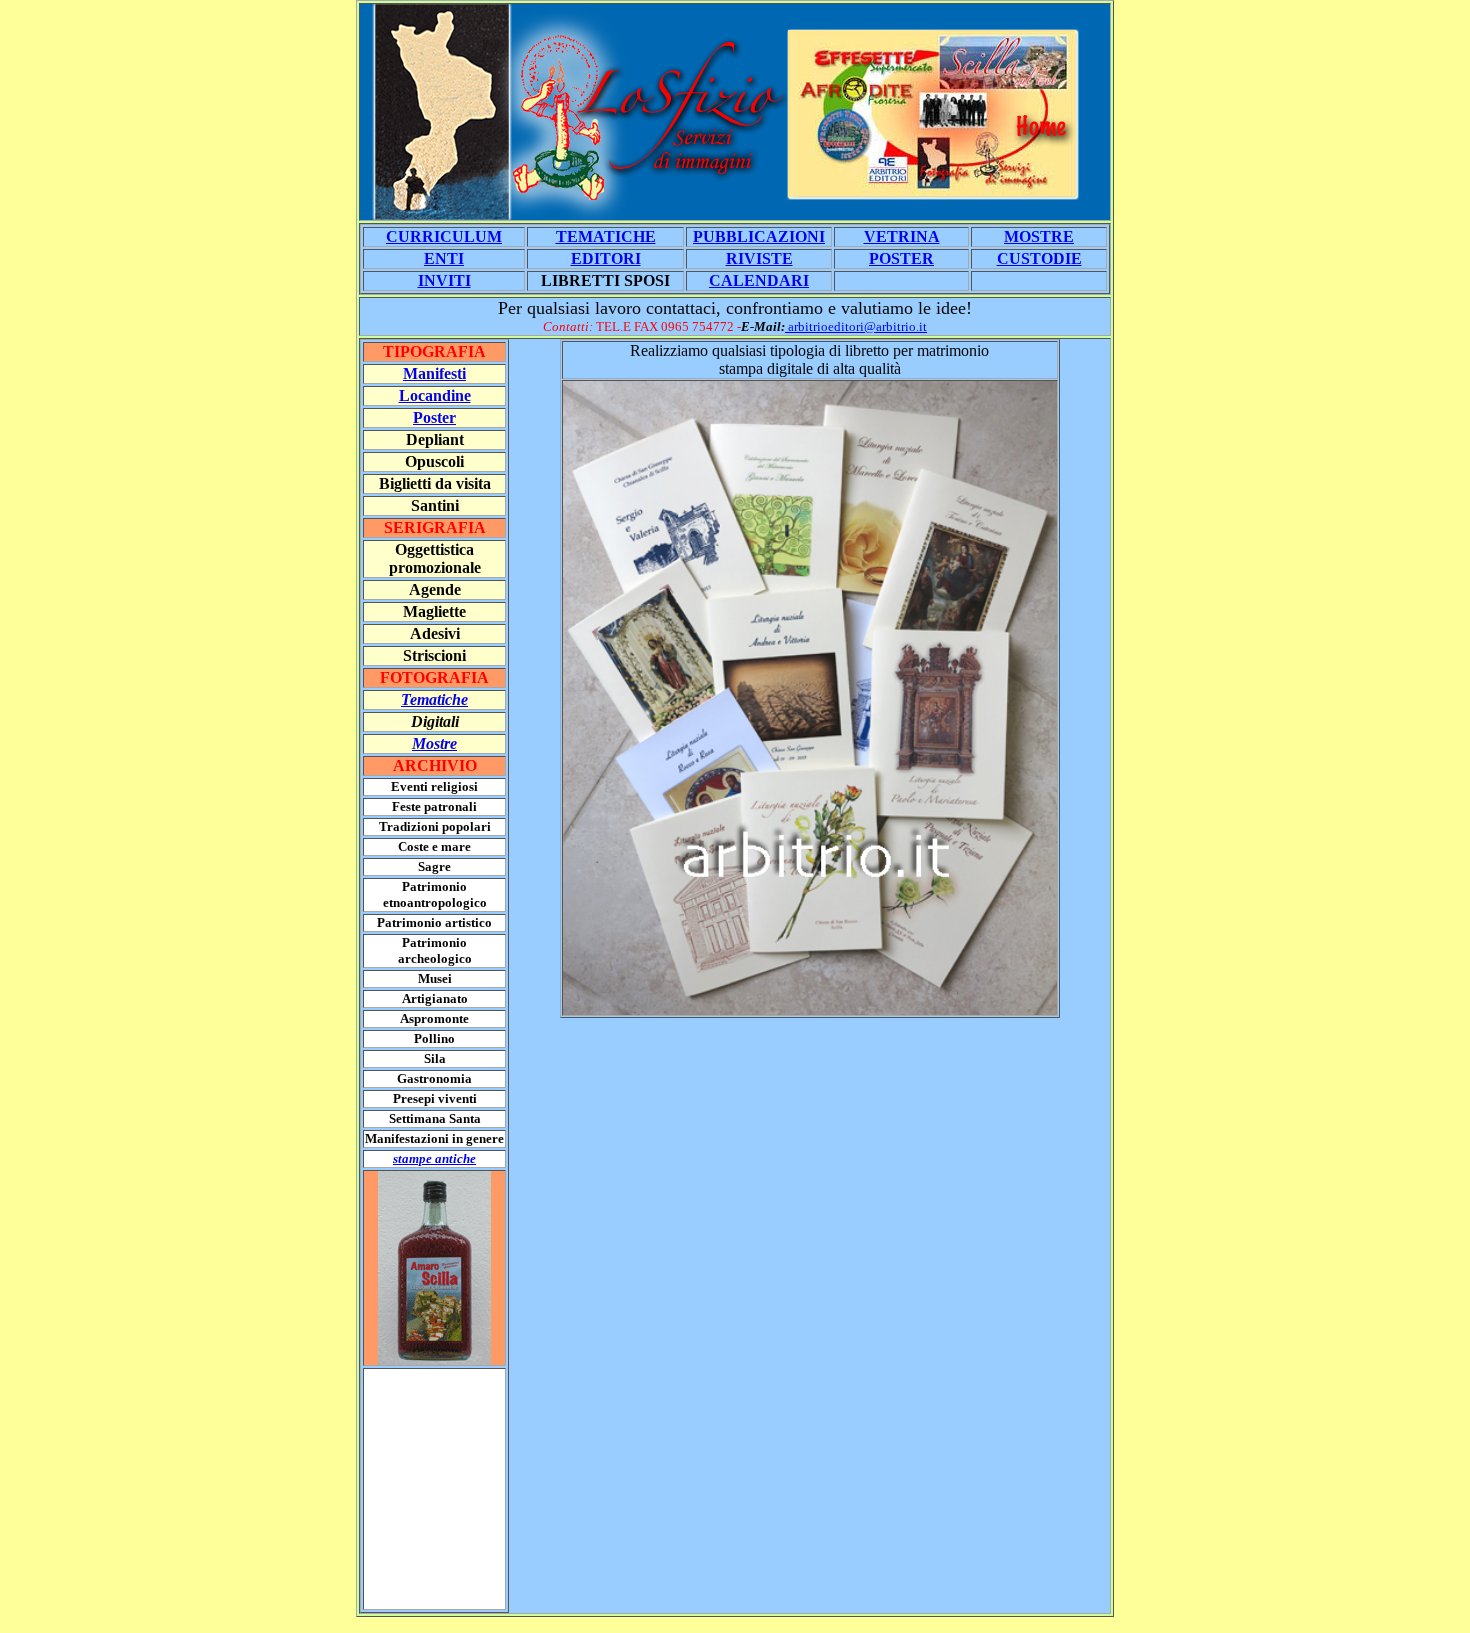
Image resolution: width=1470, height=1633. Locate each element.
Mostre (434, 743)
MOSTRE (1039, 236)
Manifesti (434, 373)
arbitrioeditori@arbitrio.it (856, 326)
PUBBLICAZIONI (759, 236)
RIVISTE (759, 258)
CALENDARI (759, 280)
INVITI (444, 280)
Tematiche (434, 699)
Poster (434, 417)
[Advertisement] (424, 1489)
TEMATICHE (606, 236)
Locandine (435, 395)
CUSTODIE (1039, 258)
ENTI (444, 258)
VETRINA (902, 236)
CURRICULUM (444, 236)
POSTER (901, 258)
